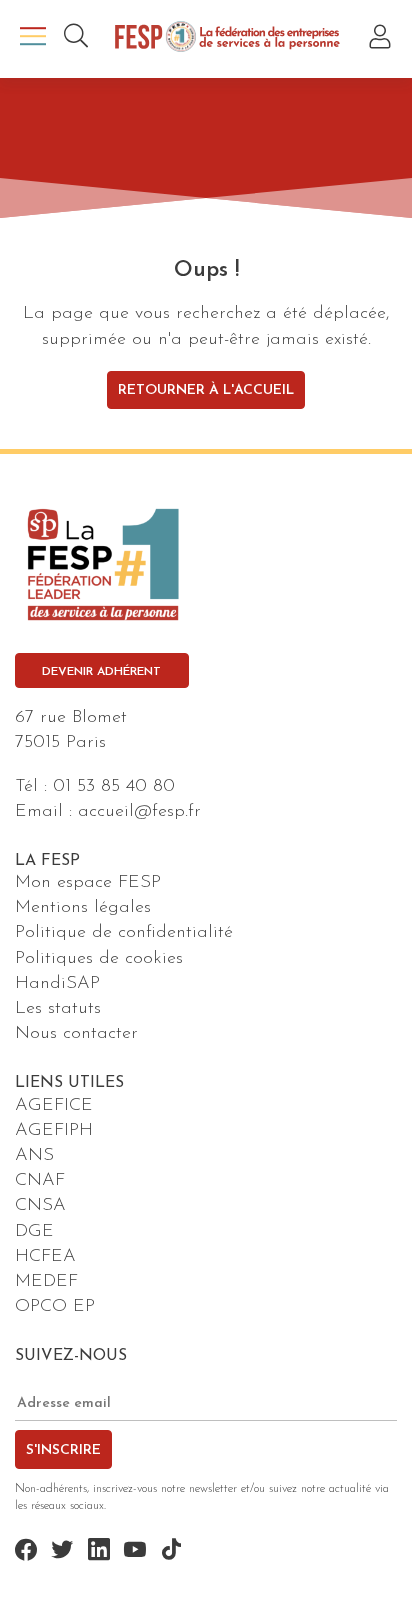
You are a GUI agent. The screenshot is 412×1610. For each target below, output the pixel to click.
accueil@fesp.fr (139, 812)
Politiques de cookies (99, 959)
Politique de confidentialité (124, 933)
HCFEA (45, 1257)
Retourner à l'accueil (206, 390)
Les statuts (58, 1009)
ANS (34, 1156)
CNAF (40, 1181)
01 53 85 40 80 (114, 787)
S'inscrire (63, 1450)
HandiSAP (57, 984)
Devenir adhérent (101, 672)
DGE (34, 1232)
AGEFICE (54, 1106)
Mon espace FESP (88, 883)
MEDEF (46, 1282)
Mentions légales (83, 908)
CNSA (40, 1206)
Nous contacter (76, 1034)
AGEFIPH (54, 1131)
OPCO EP (55, 1307)
